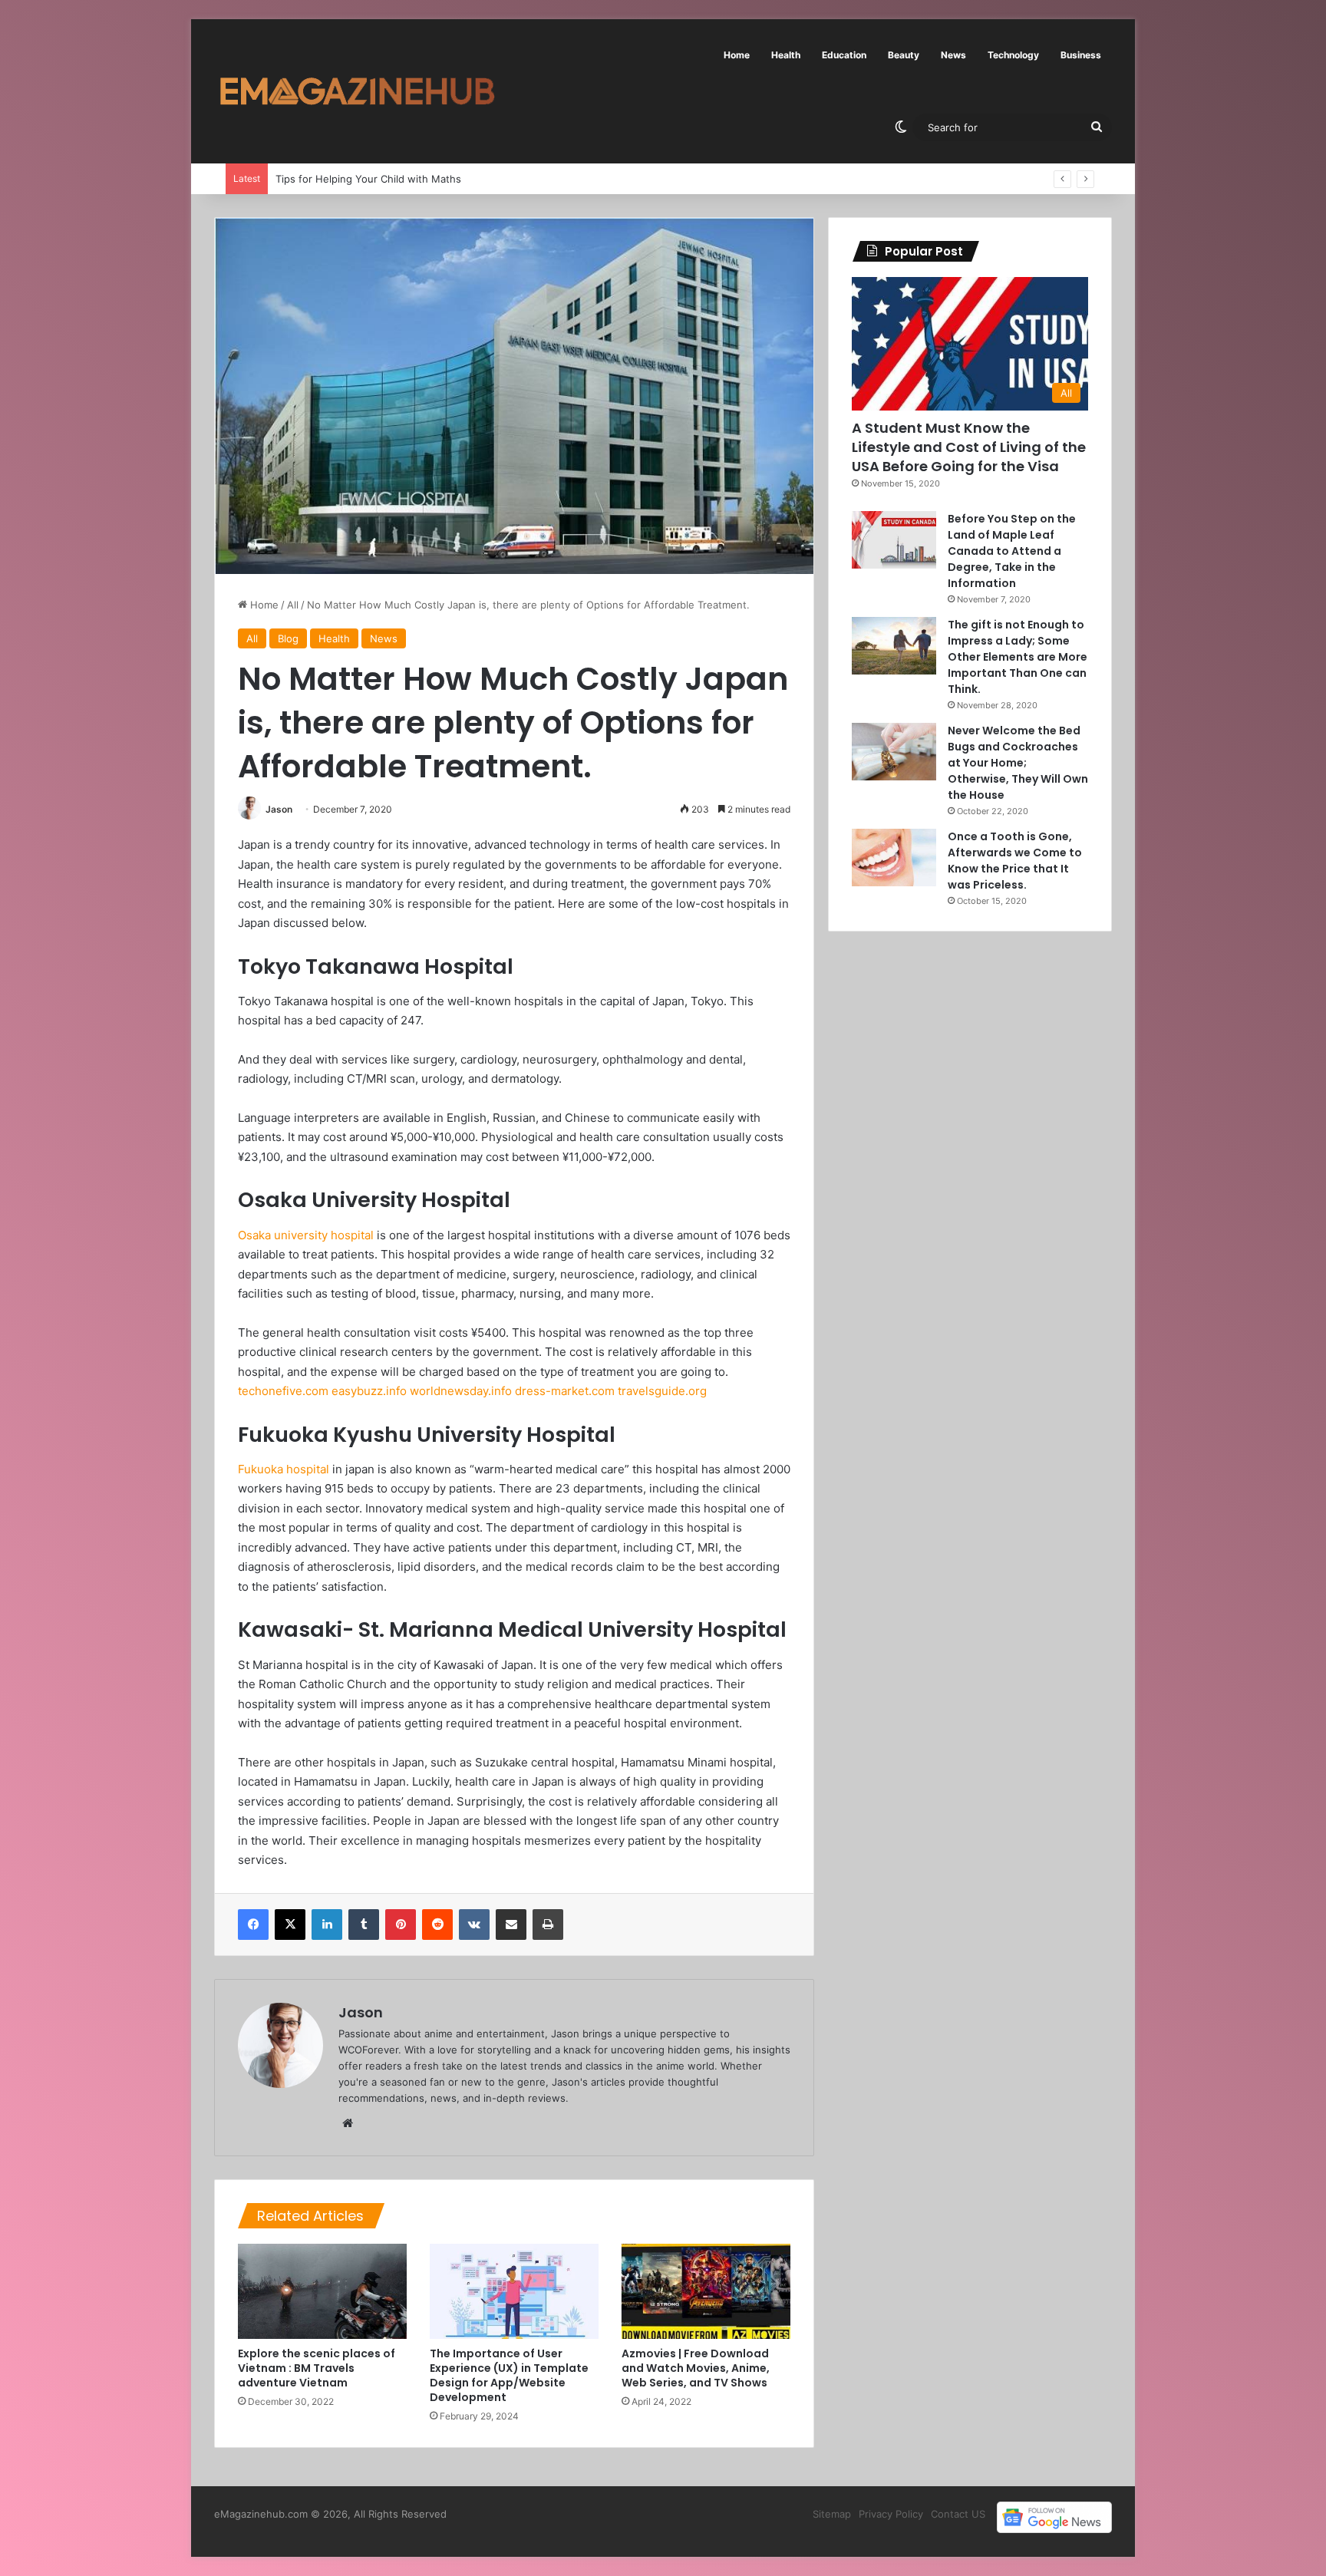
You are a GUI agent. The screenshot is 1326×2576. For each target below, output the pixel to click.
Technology (1013, 55)
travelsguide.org (662, 1391)
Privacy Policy (891, 2514)
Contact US (958, 2514)
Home (737, 55)
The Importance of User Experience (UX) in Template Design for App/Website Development (509, 2375)
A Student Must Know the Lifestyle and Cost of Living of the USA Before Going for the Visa (969, 447)
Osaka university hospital (306, 1235)
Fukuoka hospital (284, 1469)
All (293, 605)
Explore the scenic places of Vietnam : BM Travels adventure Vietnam (317, 2368)
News (953, 55)
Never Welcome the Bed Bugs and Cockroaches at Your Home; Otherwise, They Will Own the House (1018, 763)
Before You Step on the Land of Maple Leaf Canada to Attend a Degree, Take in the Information (1012, 551)
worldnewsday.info (461, 1391)
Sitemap (832, 2514)
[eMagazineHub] (357, 91)
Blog (288, 638)
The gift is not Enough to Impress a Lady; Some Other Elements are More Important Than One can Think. (1018, 657)
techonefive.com (283, 1391)
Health (786, 55)
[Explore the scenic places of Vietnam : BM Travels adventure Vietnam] (322, 2291)
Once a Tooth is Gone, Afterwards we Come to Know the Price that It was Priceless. (1015, 861)
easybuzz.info (369, 1391)
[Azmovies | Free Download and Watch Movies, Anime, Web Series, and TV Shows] (706, 2291)
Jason (279, 809)
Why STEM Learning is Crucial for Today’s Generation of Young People (444, 179)
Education (844, 55)
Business (1081, 55)
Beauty (904, 55)
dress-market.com (565, 1391)
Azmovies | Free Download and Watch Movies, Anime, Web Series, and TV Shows (696, 2368)
